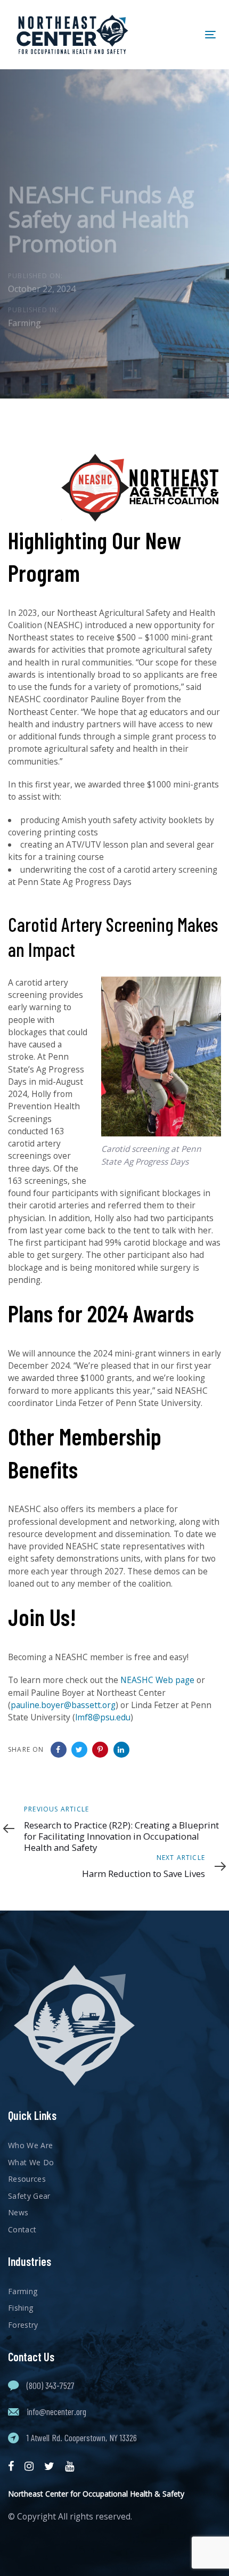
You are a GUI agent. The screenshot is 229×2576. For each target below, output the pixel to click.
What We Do (31, 2162)
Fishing (21, 2308)
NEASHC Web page (157, 1680)
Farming (24, 323)
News (18, 2212)
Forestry (23, 2325)
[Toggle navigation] (182, 34)
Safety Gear (29, 2196)
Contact (22, 2229)
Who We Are (31, 2145)
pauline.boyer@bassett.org (63, 1705)
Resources (27, 2179)
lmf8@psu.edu (103, 1717)
